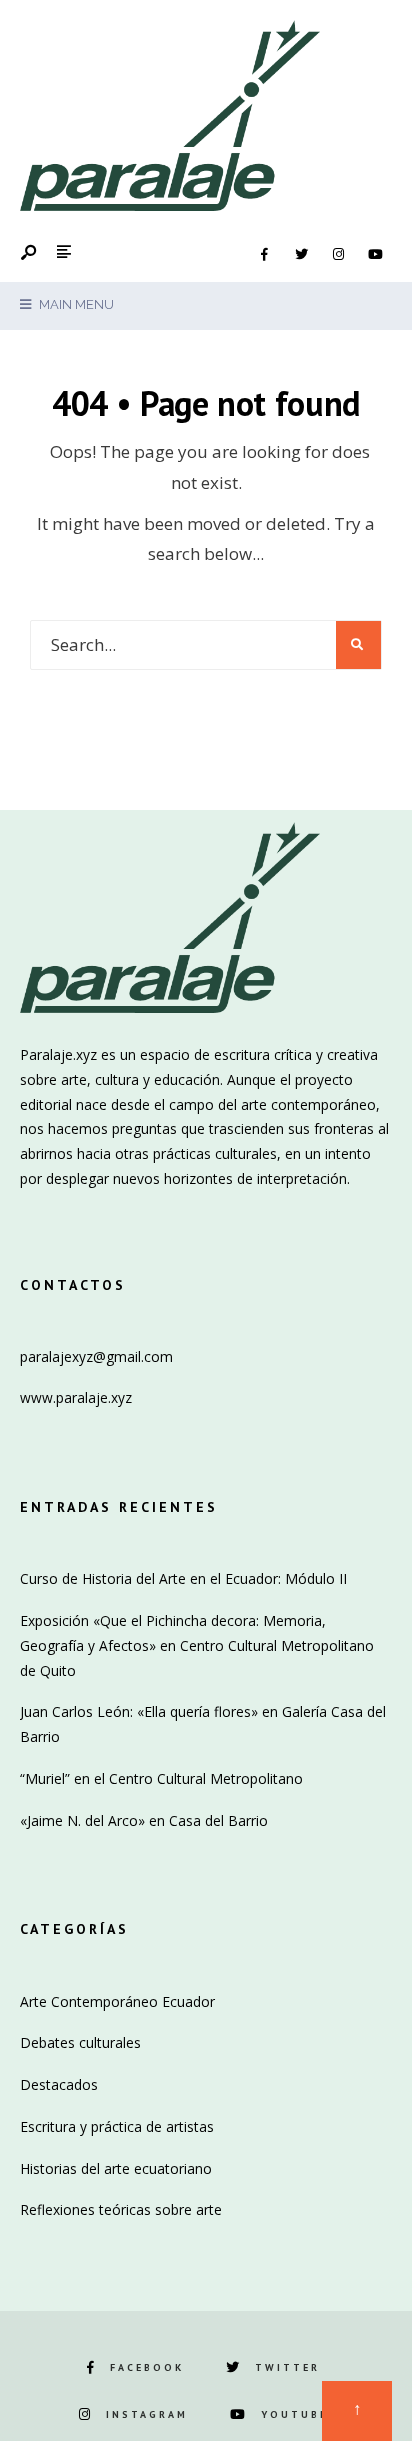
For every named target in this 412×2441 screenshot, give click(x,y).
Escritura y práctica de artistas (117, 2126)
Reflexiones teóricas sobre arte (121, 2209)
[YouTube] (375, 255)
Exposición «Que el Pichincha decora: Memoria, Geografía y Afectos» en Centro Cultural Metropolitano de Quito (197, 1645)
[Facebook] (264, 255)
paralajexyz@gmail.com (96, 1356)
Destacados (59, 2084)
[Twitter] (301, 255)
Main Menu (75, 304)
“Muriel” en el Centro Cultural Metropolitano (161, 1778)
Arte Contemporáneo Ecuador (117, 2001)
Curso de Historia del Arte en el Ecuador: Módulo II (183, 1578)
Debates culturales (80, 2042)
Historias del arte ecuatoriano (116, 2168)
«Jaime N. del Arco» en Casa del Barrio (144, 1820)
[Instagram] (338, 255)
